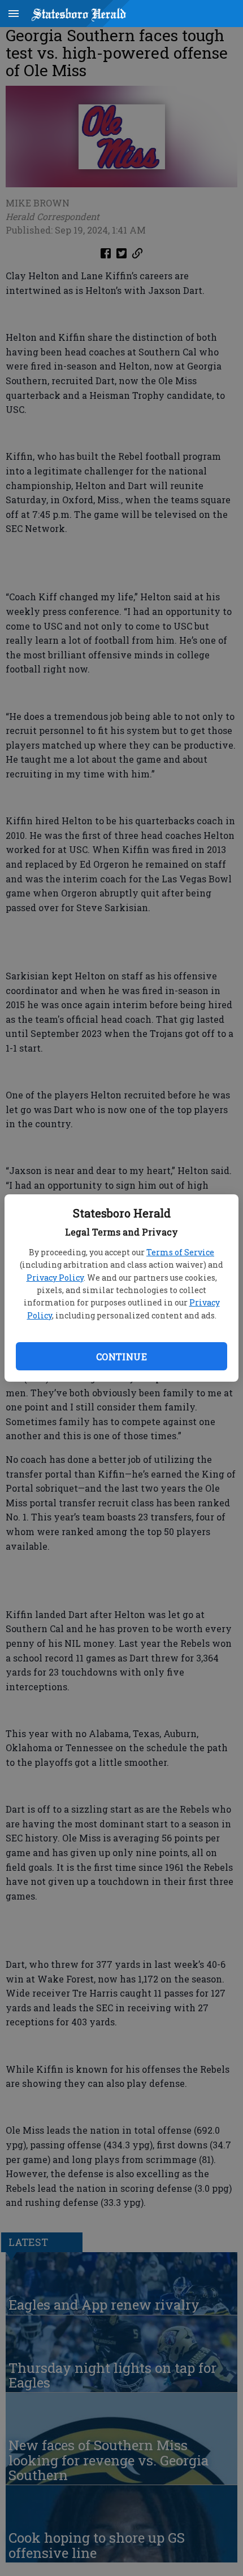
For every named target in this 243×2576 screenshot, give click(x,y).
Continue (121, 1357)
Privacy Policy (55, 1278)
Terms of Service (180, 1252)
